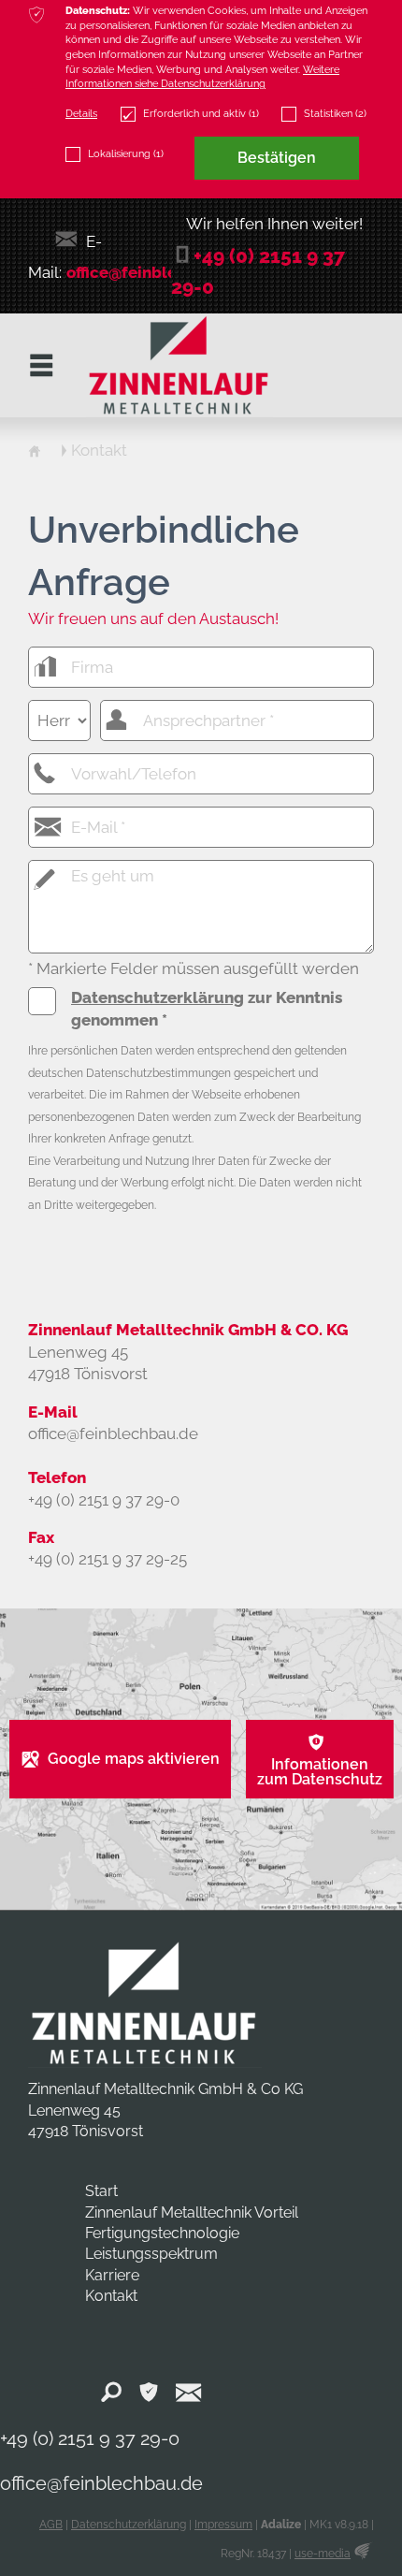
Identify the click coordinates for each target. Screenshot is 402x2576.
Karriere (112, 2275)
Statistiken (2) (335, 113)
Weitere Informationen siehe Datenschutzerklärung (202, 77)
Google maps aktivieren (134, 1759)
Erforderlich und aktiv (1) (201, 113)
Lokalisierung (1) (126, 153)
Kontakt (111, 2296)
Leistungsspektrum (151, 2254)
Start (101, 2191)
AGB (51, 2525)
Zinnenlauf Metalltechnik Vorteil (192, 2212)
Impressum (223, 2525)
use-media (323, 2554)
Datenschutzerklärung (158, 997)
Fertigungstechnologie (162, 2233)
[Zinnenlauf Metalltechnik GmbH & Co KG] (145, 2003)
